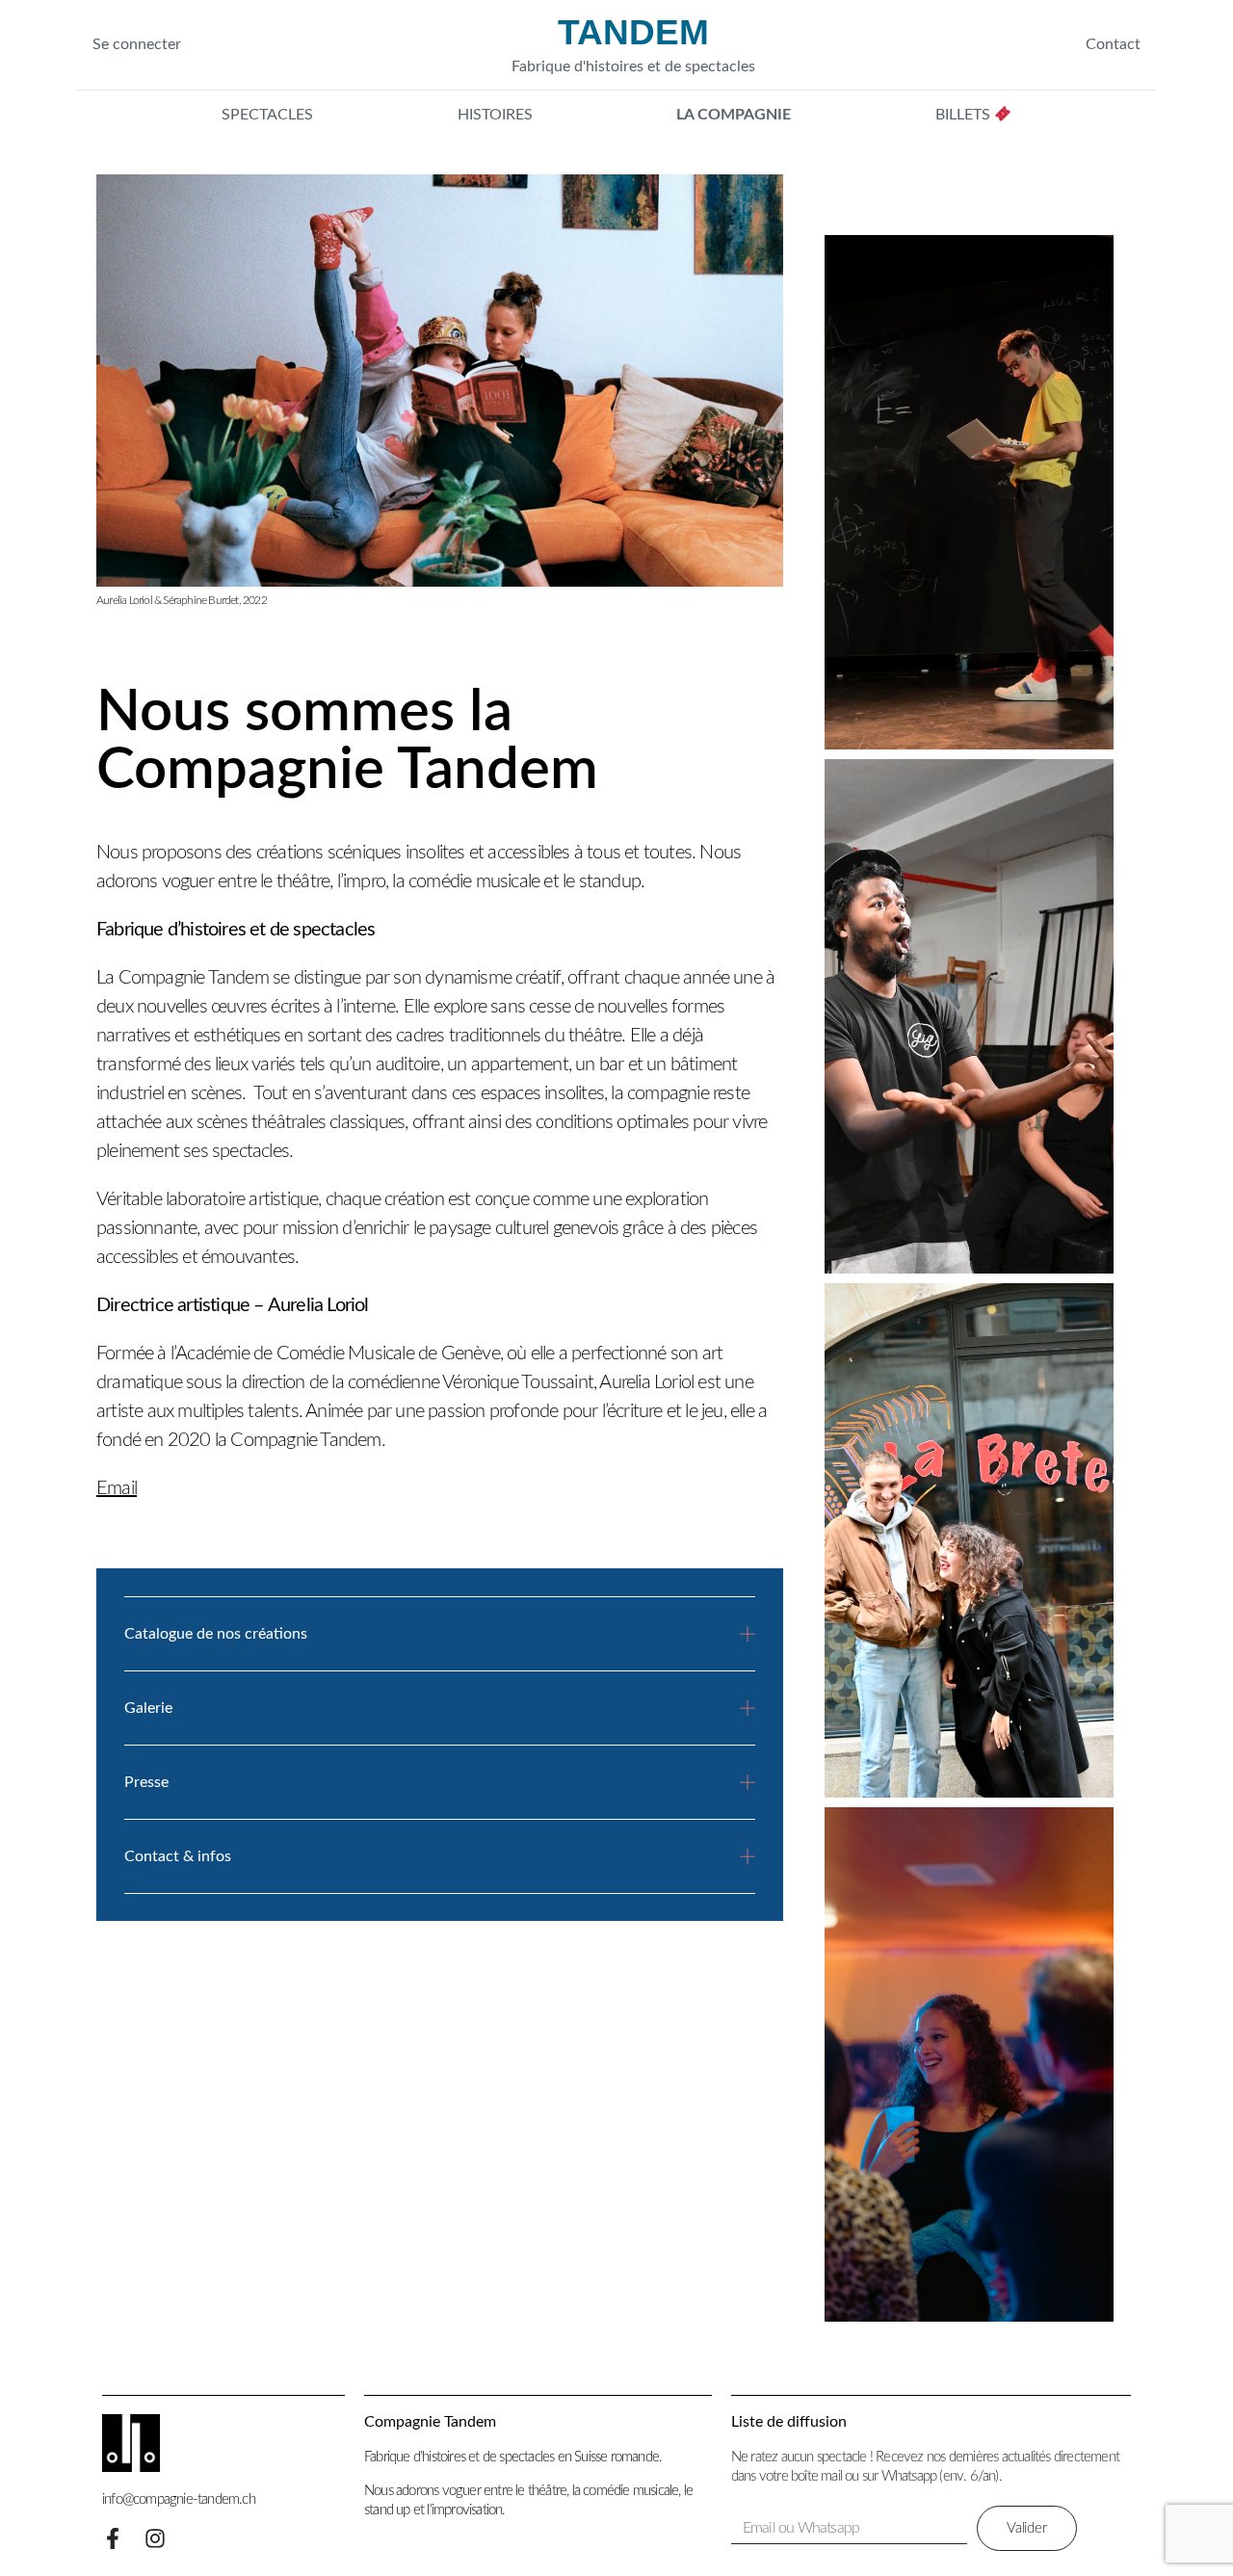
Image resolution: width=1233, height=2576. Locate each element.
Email (117, 1488)
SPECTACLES (267, 115)
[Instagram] (155, 2538)
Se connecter (137, 44)
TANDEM (633, 33)
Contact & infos (178, 1856)
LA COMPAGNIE (734, 115)
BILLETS (965, 115)
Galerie (148, 1708)
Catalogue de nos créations (216, 1634)
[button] (440, 1649)
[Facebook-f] (113, 2538)
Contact (1113, 44)
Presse (146, 1782)
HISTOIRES (495, 115)
